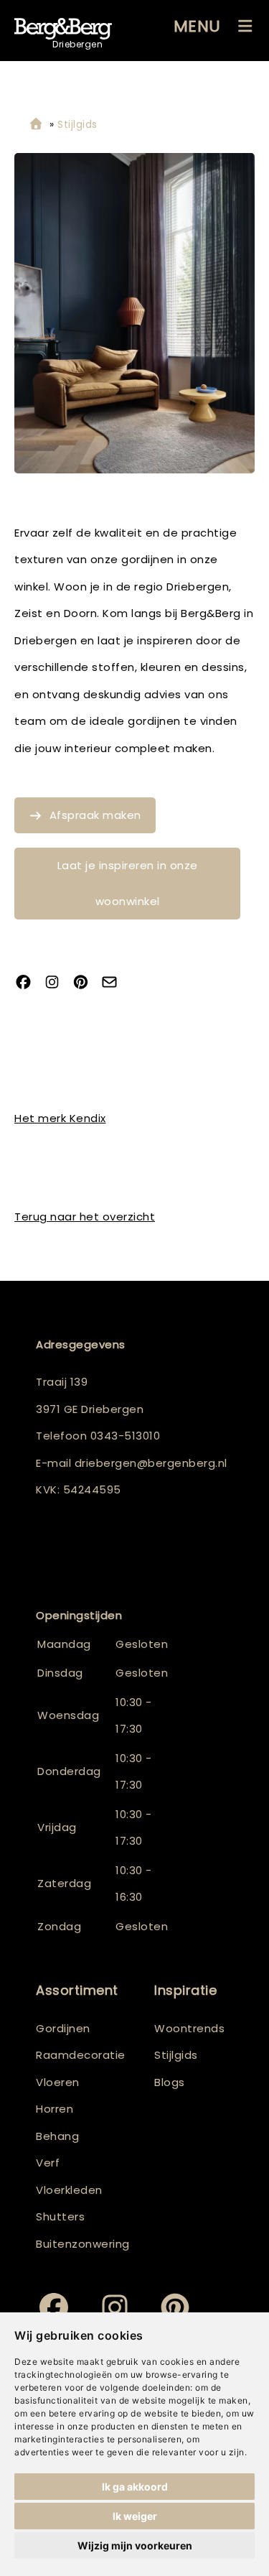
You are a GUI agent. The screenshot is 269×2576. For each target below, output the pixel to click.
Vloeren (58, 2082)
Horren (55, 2109)
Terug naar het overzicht (85, 1217)
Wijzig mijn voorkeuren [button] (135, 2545)
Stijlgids (176, 2055)
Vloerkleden (69, 2190)
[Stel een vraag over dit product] (115, 983)
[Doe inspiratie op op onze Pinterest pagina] (86, 983)
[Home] (36, 125)
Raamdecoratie (81, 2055)
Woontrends (189, 2028)
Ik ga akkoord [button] (135, 2487)
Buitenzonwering (83, 2244)
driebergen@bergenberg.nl (151, 1463)
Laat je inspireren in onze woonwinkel (128, 883)
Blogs (170, 2082)
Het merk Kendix (60, 1118)
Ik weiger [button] (135, 2516)
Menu (197, 26)
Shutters (60, 2216)
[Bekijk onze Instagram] (57, 983)
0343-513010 (126, 1436)
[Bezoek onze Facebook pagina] (29, 983)
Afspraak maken (95, 815)
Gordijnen (63, 2028)
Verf (48, 2163)
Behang (57, 2136)
